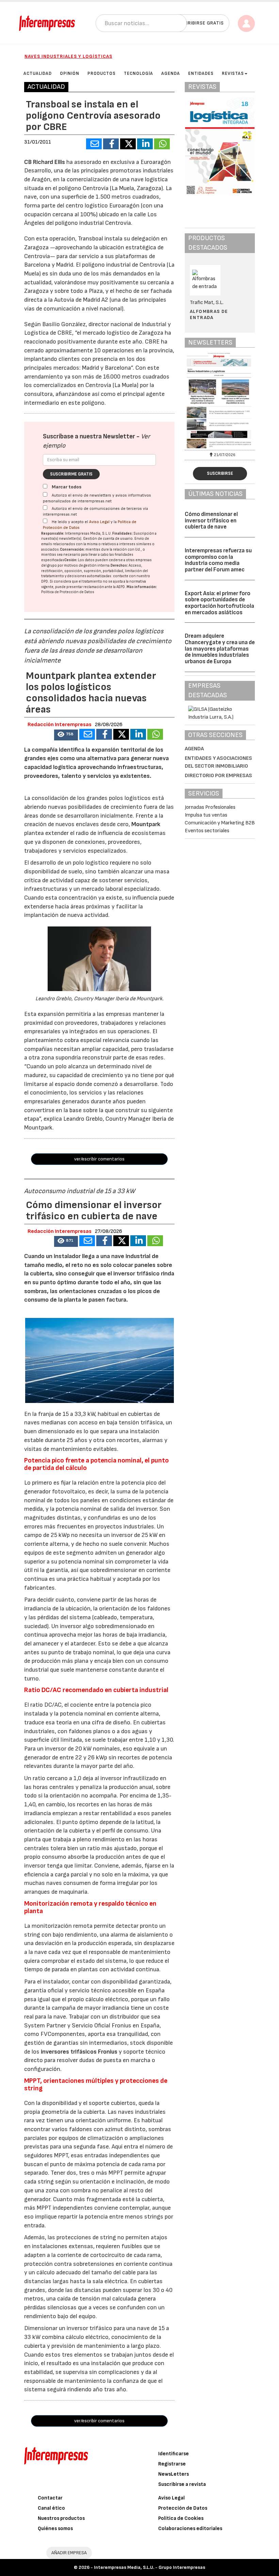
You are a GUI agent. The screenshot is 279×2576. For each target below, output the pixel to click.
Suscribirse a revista (182, 2484)
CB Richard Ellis (45, 162)
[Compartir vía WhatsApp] (162, 144)
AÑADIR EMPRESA (69, 2553)
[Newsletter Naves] (220, 400)
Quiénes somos (55, 2529)
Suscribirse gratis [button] (200, 23)
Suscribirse (220, 473)
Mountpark (146, 824)
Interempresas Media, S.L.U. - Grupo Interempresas (150, 2567)
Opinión (70, 73)
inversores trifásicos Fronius (80, 2052)
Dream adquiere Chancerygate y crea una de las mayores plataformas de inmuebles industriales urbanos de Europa (220, 649)
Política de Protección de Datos (68, 592)
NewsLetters (174, 2474)
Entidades (201, 73)
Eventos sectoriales (207, 831)
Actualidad (38, 73)
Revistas (233, 73)
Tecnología (138, 73)
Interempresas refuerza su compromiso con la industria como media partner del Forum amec (218, 560)
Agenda (171, 73)
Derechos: (119, 565)
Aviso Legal (99, 522)
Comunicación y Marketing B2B (220, 823)
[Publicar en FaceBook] (111, 144)
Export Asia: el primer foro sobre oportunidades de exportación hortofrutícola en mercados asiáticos (219, 603)
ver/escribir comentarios (99, 1159)
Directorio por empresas (218, 776)
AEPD (121, 587)
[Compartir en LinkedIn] (145, 144)
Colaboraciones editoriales (190, 2529)
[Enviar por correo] (94, 144)
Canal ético (51, 2508)
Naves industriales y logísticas (68, 56)
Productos (102, 73)
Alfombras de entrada (209, 314)
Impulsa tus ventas (206, 815)
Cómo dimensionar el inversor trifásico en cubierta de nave (211, 521)
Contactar (50, 2498)
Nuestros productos (61, 2518)
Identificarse (174, 2454)
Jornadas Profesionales (210, 807)
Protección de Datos (183, 2508)
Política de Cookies (181, 2518)
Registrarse (172, 2464)
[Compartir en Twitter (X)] (128, 144)
